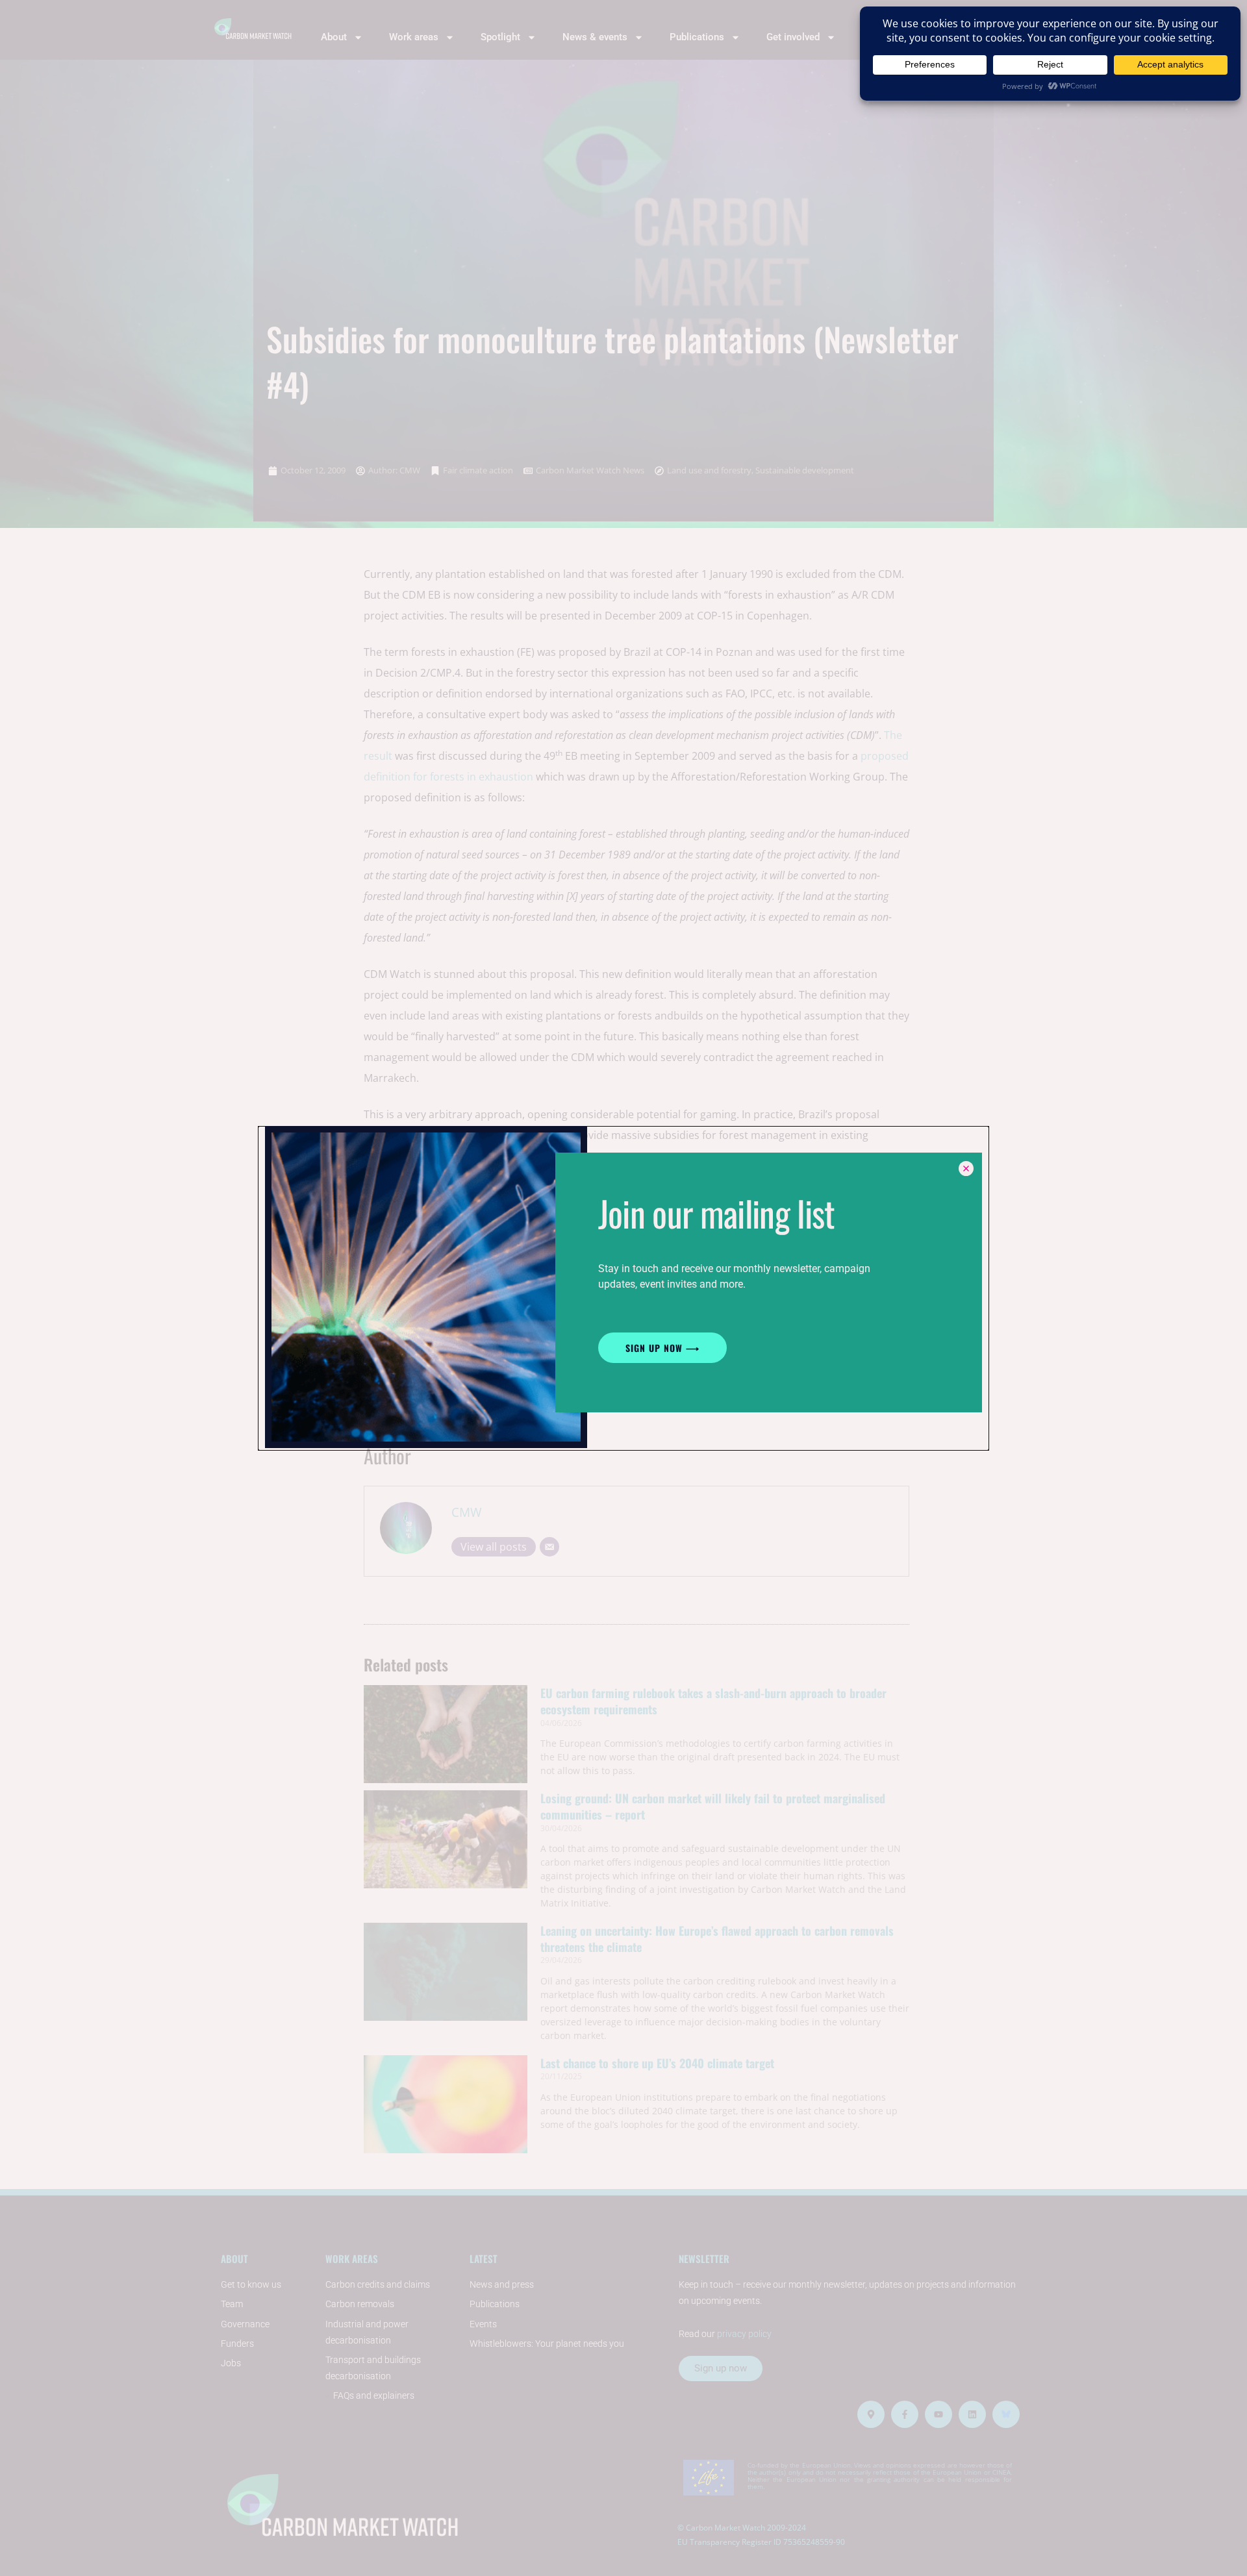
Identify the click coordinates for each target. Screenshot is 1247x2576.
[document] (623, 1288)
